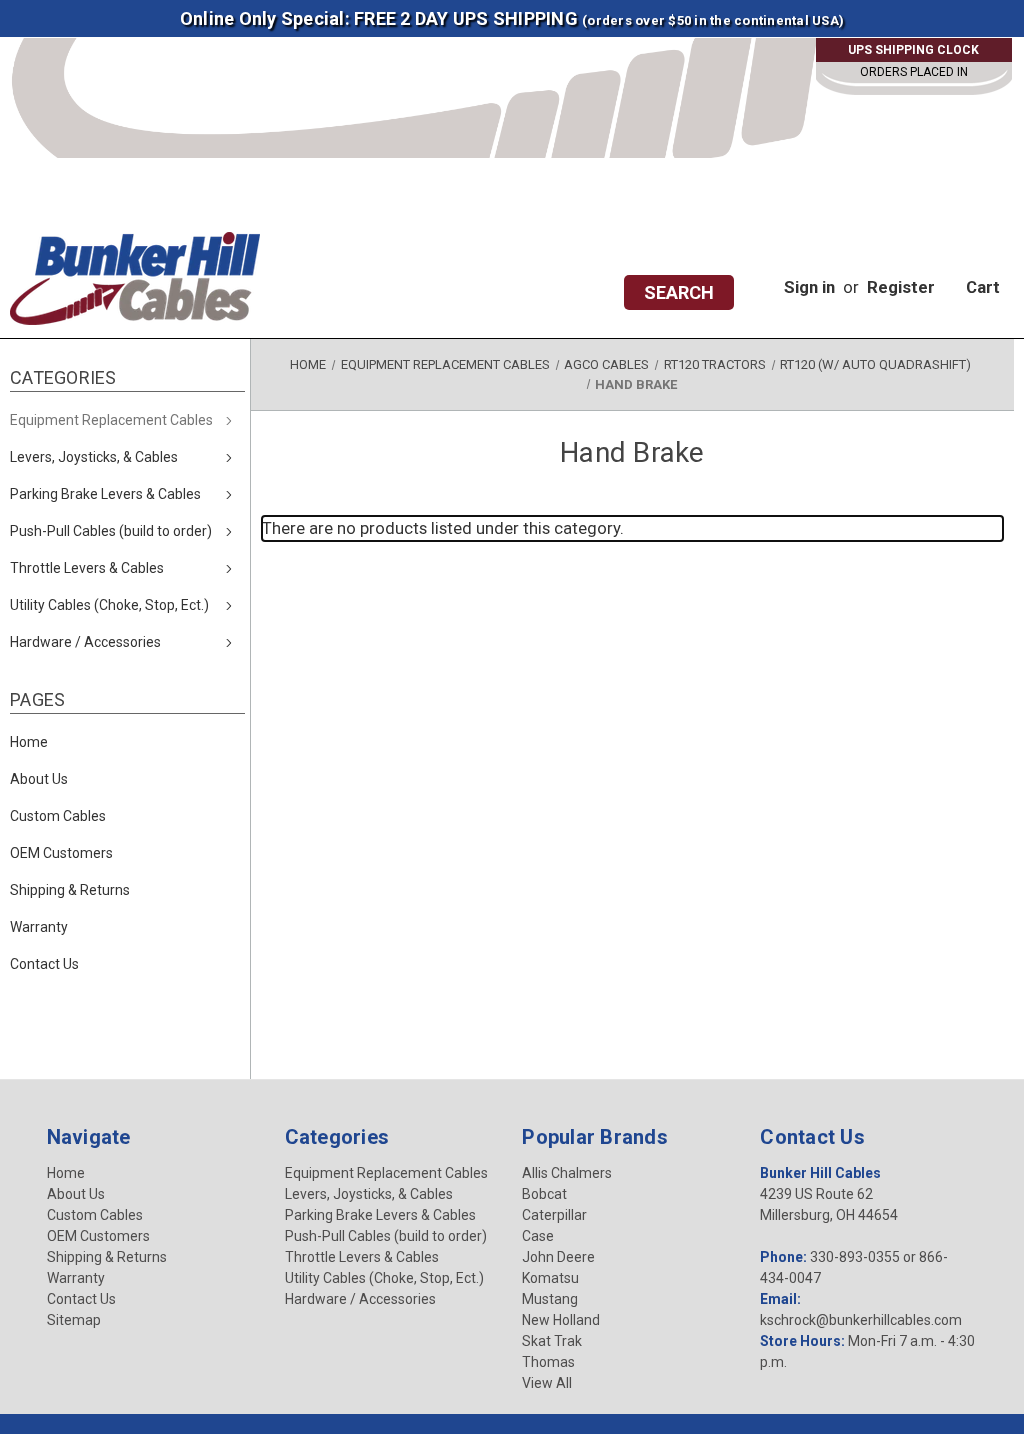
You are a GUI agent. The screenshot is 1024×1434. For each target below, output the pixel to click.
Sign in (809, 287)
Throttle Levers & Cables (87, 568)
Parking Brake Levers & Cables (105, 494)
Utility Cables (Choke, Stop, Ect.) (109, 605)
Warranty (39, 927)
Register (901, 287)
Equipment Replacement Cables (111, 420)
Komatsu (550, 1278)
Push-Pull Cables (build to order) (111, 531)
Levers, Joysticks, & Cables (94, 457)
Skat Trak (552, 1341)
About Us (39, 779)
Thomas (548, 1362)
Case (538, 1236)
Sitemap (74, 1320)
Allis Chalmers (567, 1173)
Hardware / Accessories (85, 642)
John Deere (558, 1257)
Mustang (550, 1299)
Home (29, 742)
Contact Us (44, 964)
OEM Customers (61, 853)
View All (547, 1383)
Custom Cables (58, 816)
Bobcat (544, 1194)
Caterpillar (554, 1215)
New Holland (561, 1320)
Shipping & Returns (70, 890)
